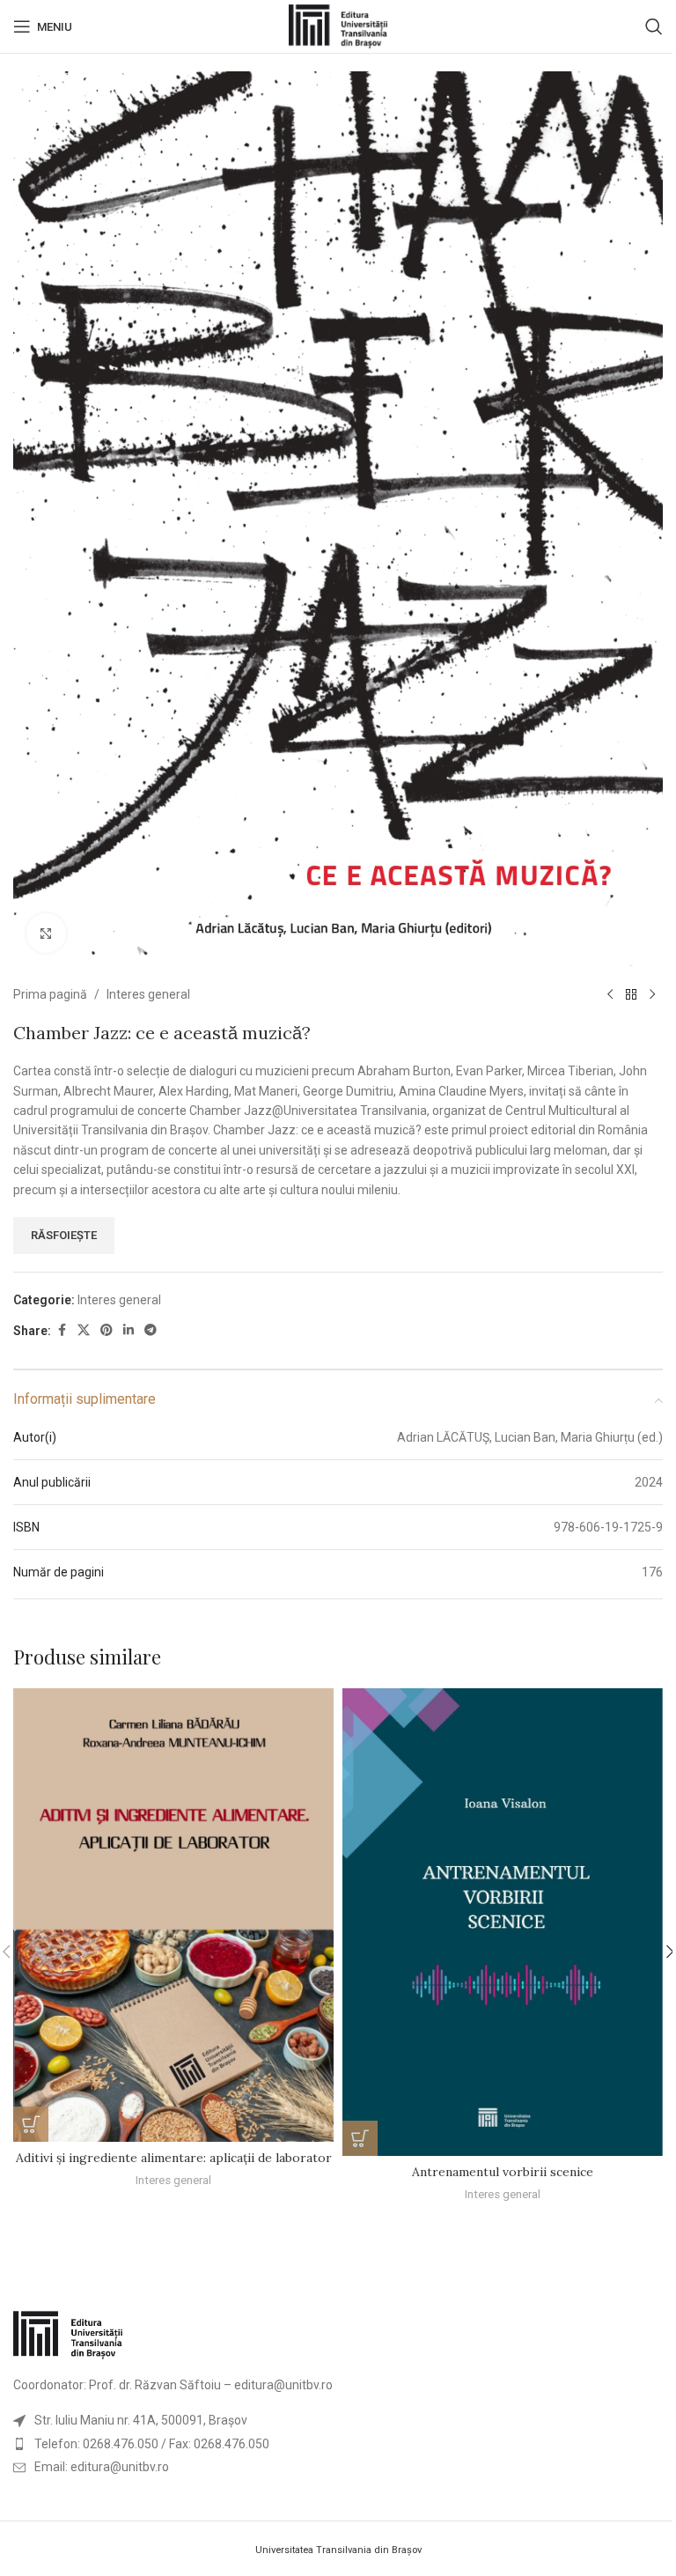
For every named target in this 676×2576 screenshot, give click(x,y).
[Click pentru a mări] (46, 933)
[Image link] (68, 2335)
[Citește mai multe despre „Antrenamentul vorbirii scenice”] (360, 2138)
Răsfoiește (64, 1235)
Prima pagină (50, 994)
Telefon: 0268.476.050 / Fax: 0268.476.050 (152, 2444)
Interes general (148, 994)
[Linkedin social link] (129, 1330)
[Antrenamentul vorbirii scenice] (503, 1922)
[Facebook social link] (62, 1330)
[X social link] (84, 1330)
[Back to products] (631, 994)
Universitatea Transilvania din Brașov (338, 2550)
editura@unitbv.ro (283, 2385)
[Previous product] (610, 994)
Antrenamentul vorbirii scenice (503, 2172)
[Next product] (652, 994)
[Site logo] (338, 26)
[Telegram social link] (151, 1330)
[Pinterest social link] (107, 1330)
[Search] (654, 26)
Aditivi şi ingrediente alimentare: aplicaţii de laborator (174, 2158)
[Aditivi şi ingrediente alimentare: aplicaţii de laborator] (173, 1915)
